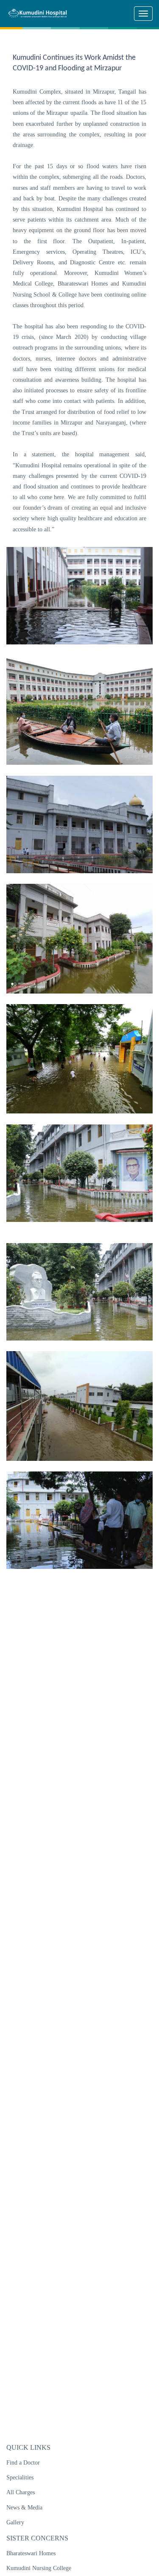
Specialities (20, 2477)
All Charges (21, 2492)
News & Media (24, 2508)
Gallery (15, 2522)
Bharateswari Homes (31, 2553)
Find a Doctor (23, 2463)
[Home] (41, 13)
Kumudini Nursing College (39, 2568)
